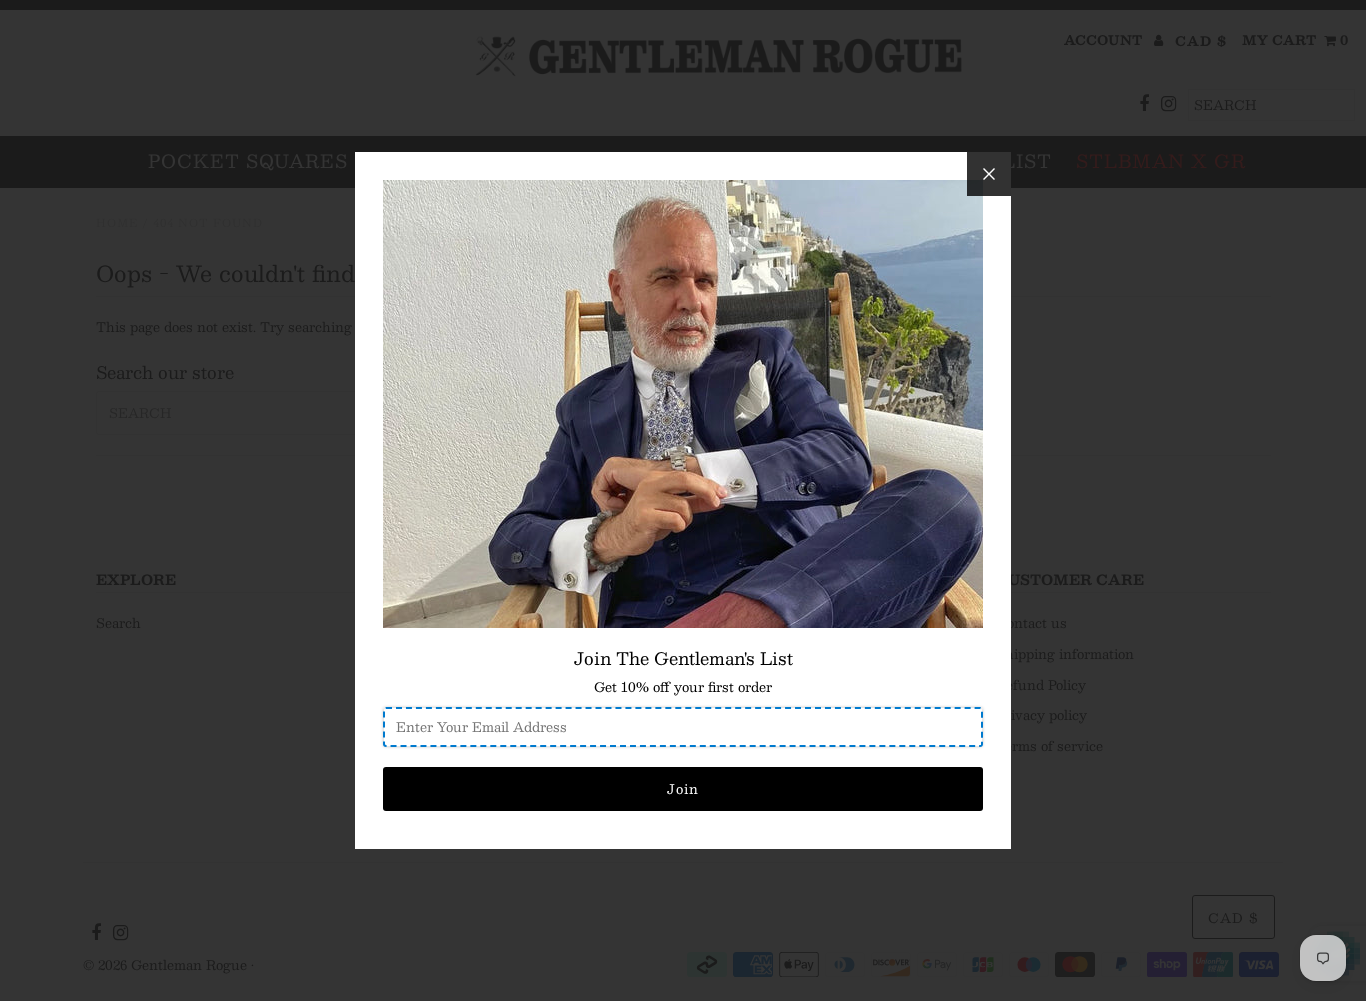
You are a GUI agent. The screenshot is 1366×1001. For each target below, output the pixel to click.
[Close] (989, 174)
